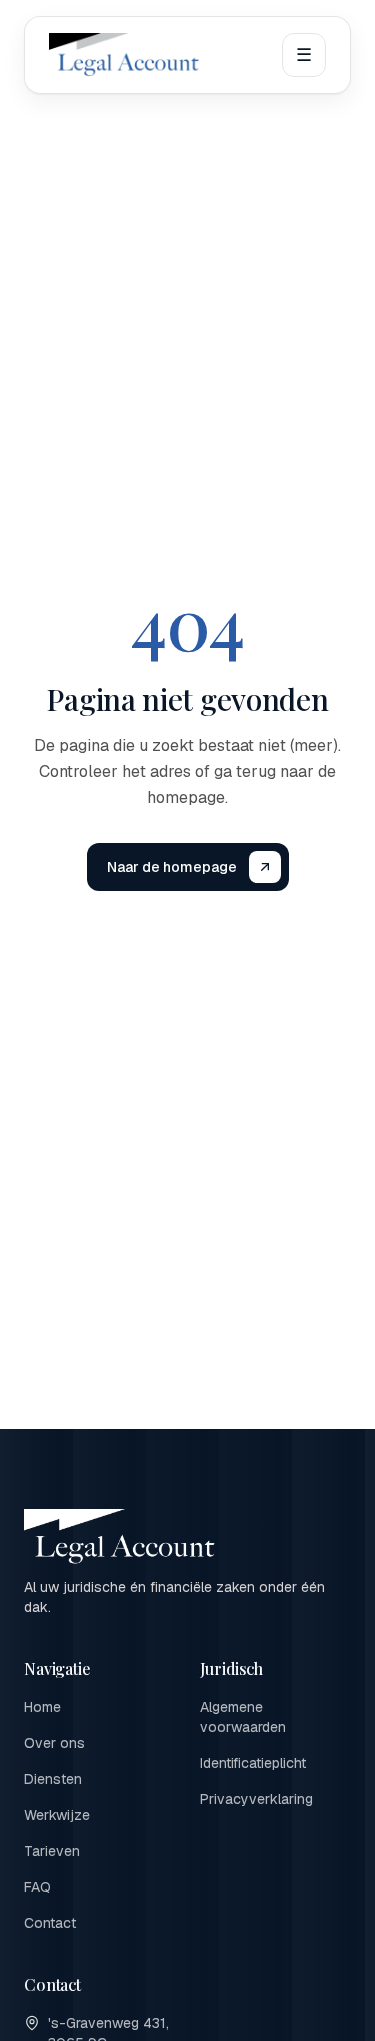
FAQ (37, 1887)
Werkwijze (57, 1815)
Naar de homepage (172, 867)
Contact (50, 1923)
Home (42, 1707)
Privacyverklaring (256, 1799)
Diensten (53, 1779)
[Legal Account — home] (124, 55)
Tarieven (52, 1851)
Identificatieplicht (253, 1763)
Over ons (54, 1743)
